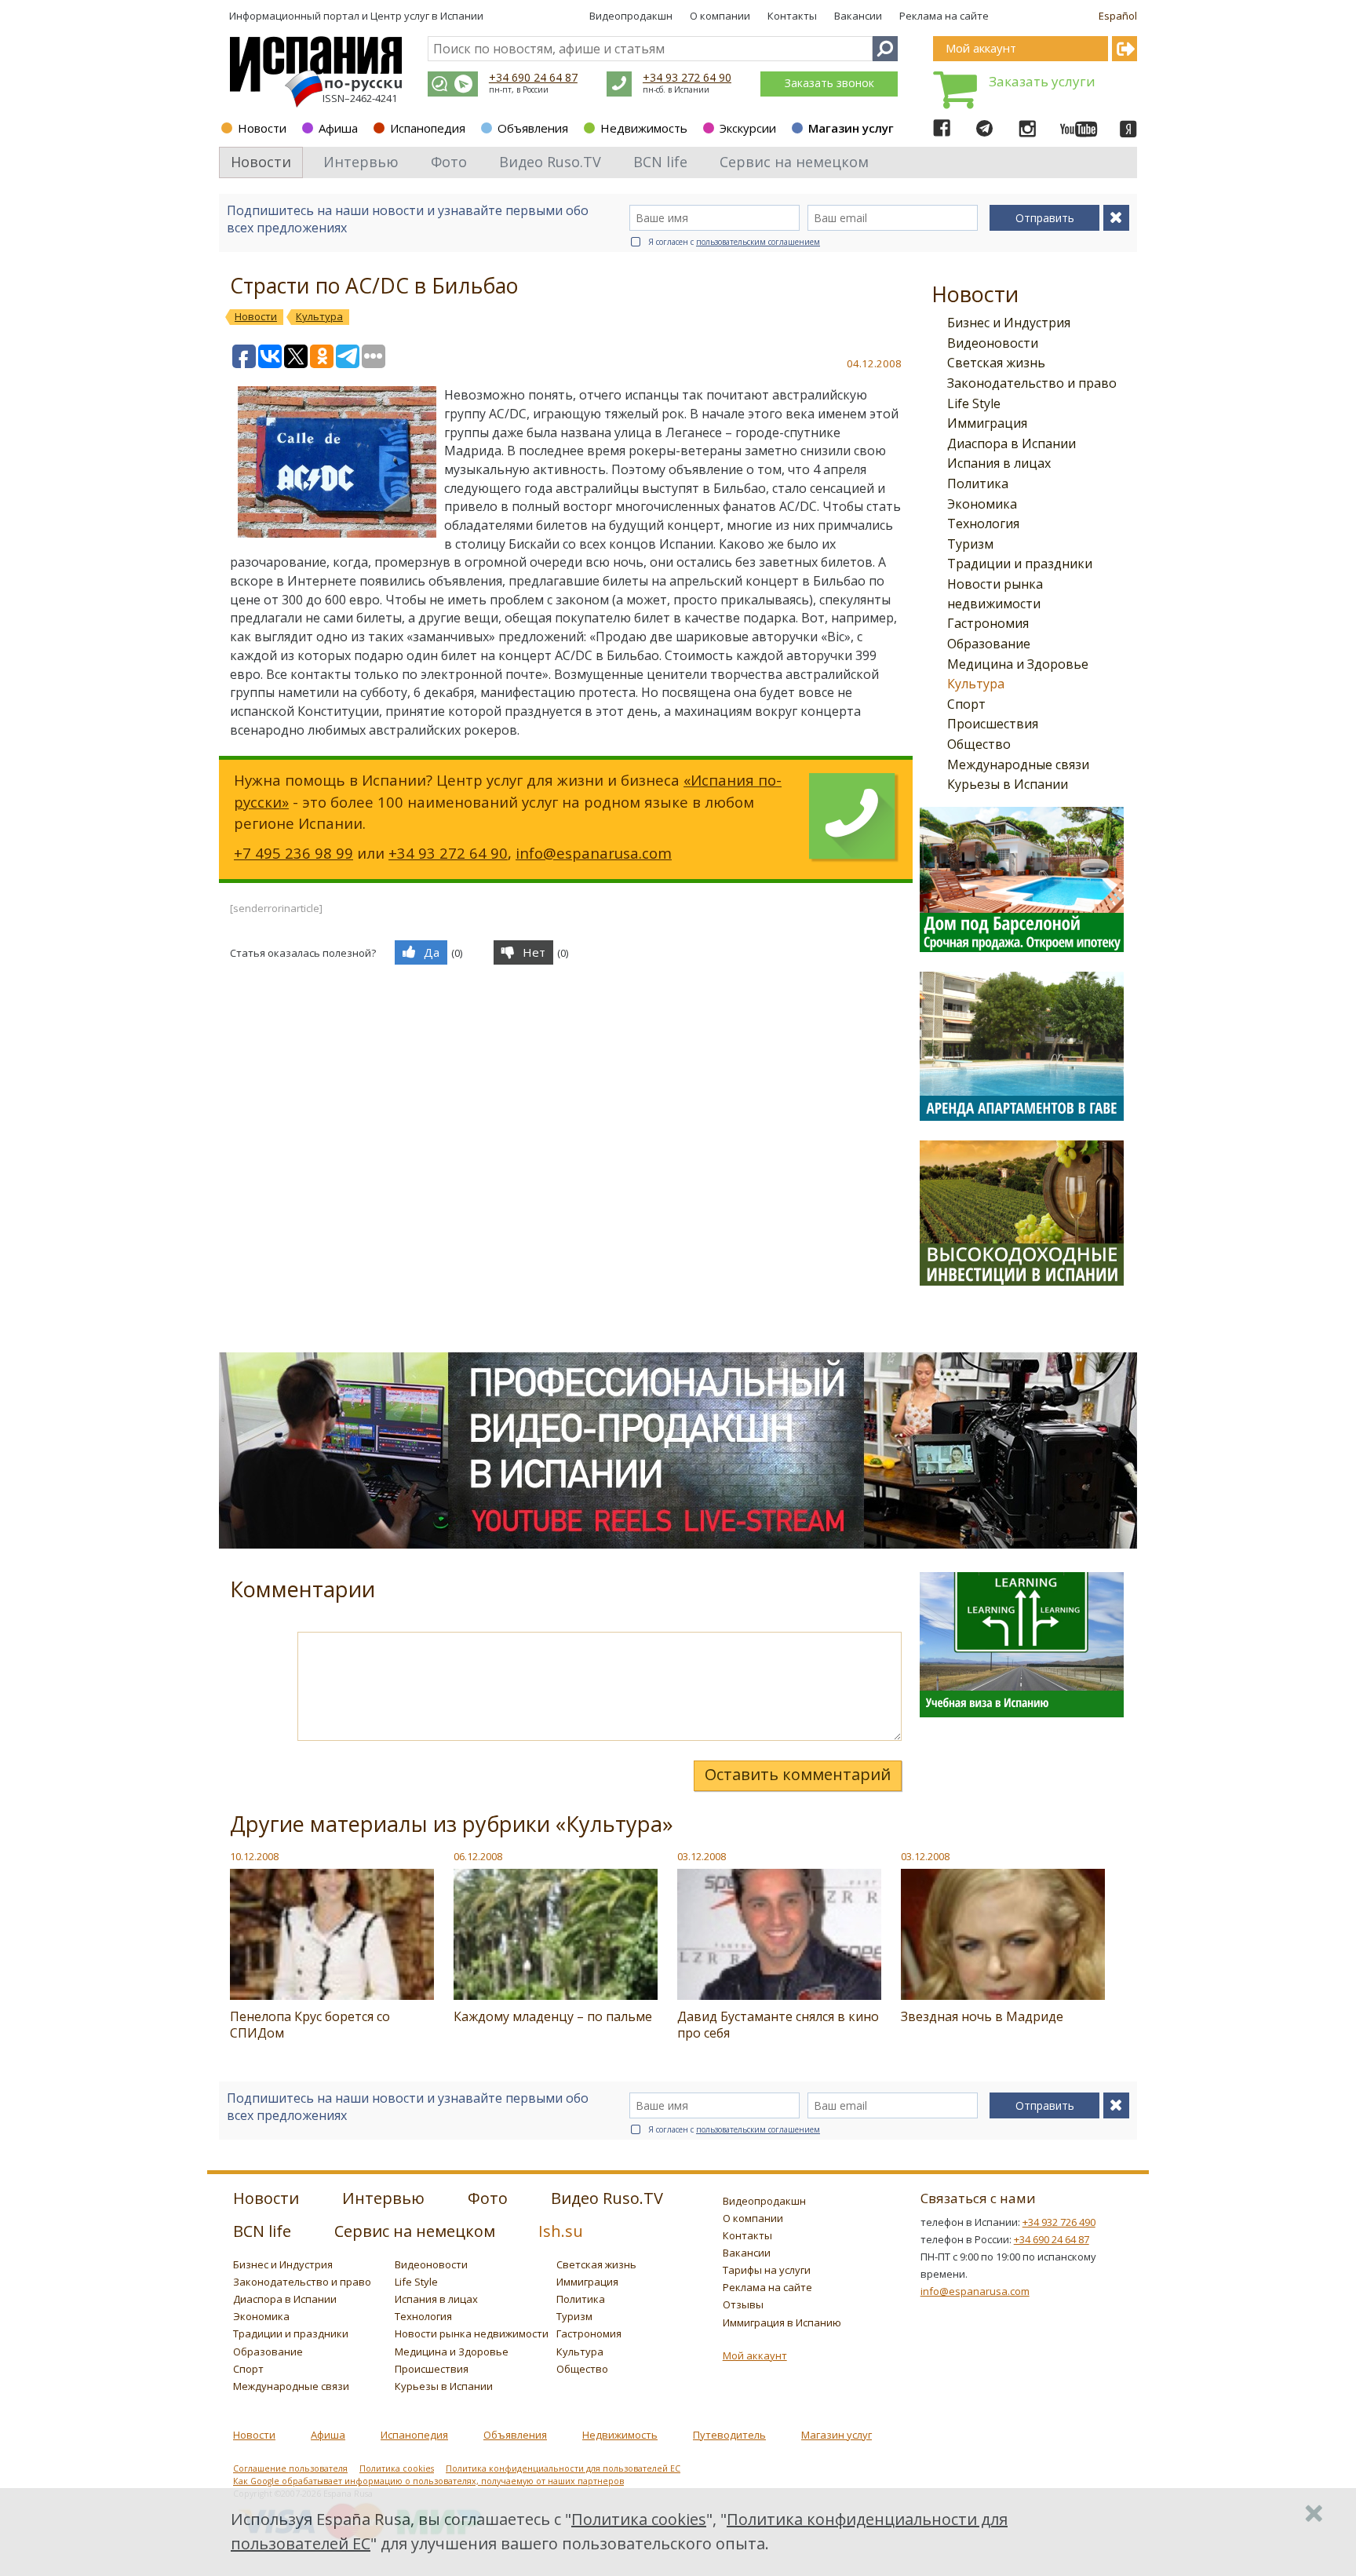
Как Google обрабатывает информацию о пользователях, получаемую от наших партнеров (428, 2481)
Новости (262, 128)
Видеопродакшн (631, 16)
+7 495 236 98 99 (293, 853)
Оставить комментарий (798, 1774)
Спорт (966, 704)
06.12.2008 (478, 1856)
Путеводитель (729, 2435)
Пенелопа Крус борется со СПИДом (310, 2025)
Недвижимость (644, 128)
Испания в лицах (999, 463)
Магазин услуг (851, 128)
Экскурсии (748, 128)
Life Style (974, 403)
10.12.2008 (254, 1856)
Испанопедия (428, 128)
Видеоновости (993, 343)
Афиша (338, 128)
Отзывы (743, 2304)
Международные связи (1018, 764)
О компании (720, 16)
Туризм (970, 544)
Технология (983, 524)
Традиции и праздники (1020, 564)
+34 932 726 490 (1059, 2222)
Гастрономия (988, 623)
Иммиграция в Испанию (782, 2322)
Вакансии (858, 16)
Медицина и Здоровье (1018, 664)
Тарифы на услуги (767, 2270)
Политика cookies (397, 2468)
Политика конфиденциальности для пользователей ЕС (563, 2468)
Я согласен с (734, 242)
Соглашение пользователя (290, 2468)
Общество (979, 744)
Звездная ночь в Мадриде (982, 2016)
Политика (978, 483)
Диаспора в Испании (1012, 443)
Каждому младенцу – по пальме (553, 2016)
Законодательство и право (1032, 383)
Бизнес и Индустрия (1009, 323)
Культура (976, 684)
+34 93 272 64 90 (687, 77)
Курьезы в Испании (1008, 784)
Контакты (792, 16)
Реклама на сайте (944, 16)
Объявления (533, 128)
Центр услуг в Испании (427, 16)
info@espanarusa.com (594, 853)
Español (1118, 16)
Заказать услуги (1042, 81)
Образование (989, 644)
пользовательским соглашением (758, 242)
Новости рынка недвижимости (472, 2333)
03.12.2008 (702, 1856)
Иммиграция (987, 423)
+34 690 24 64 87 (533, 77)
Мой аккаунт (755, 2355)
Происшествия (993, 724)
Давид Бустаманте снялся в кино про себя (778, 2025)
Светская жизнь (996, 363)
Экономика (982, 504)
